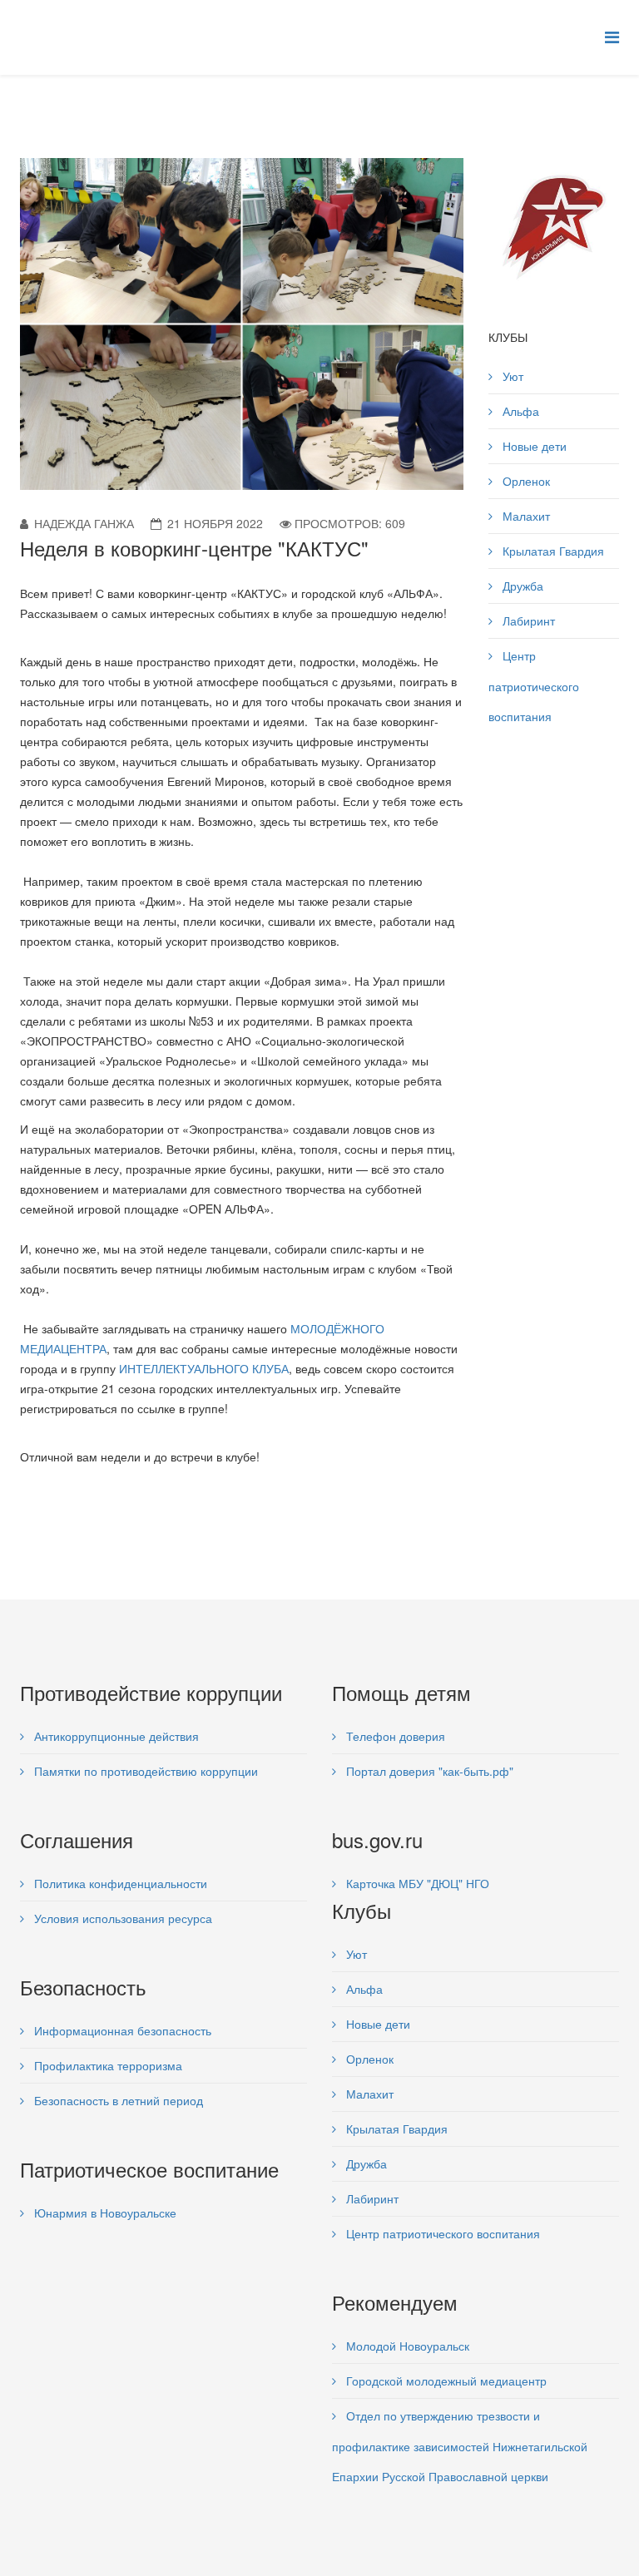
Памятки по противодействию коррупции (144, 1771)
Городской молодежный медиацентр (445, 2381)
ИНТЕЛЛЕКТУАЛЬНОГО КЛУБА (204, 1368)
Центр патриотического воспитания (534, 686)
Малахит (525, 516)
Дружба (521, 586)
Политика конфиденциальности (119, 1883)
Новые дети (533, 446)
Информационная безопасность (121, 2030)
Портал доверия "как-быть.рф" (428, 1771)
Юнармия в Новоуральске (104, 2213)
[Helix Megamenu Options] (612, 36)
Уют (511, 376)
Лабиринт (527, 621)
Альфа (519, 411)
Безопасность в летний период (117, 2100)
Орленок (525, 481)
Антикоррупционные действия (115, 1736)
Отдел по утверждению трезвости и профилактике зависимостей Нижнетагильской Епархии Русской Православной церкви (460, 2446)
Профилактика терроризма (106, 2065)
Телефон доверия (394, 1736)
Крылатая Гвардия (552, 551)
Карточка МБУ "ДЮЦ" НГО (416, 1883)
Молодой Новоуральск (406, 2346)
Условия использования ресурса (121, 1918)
